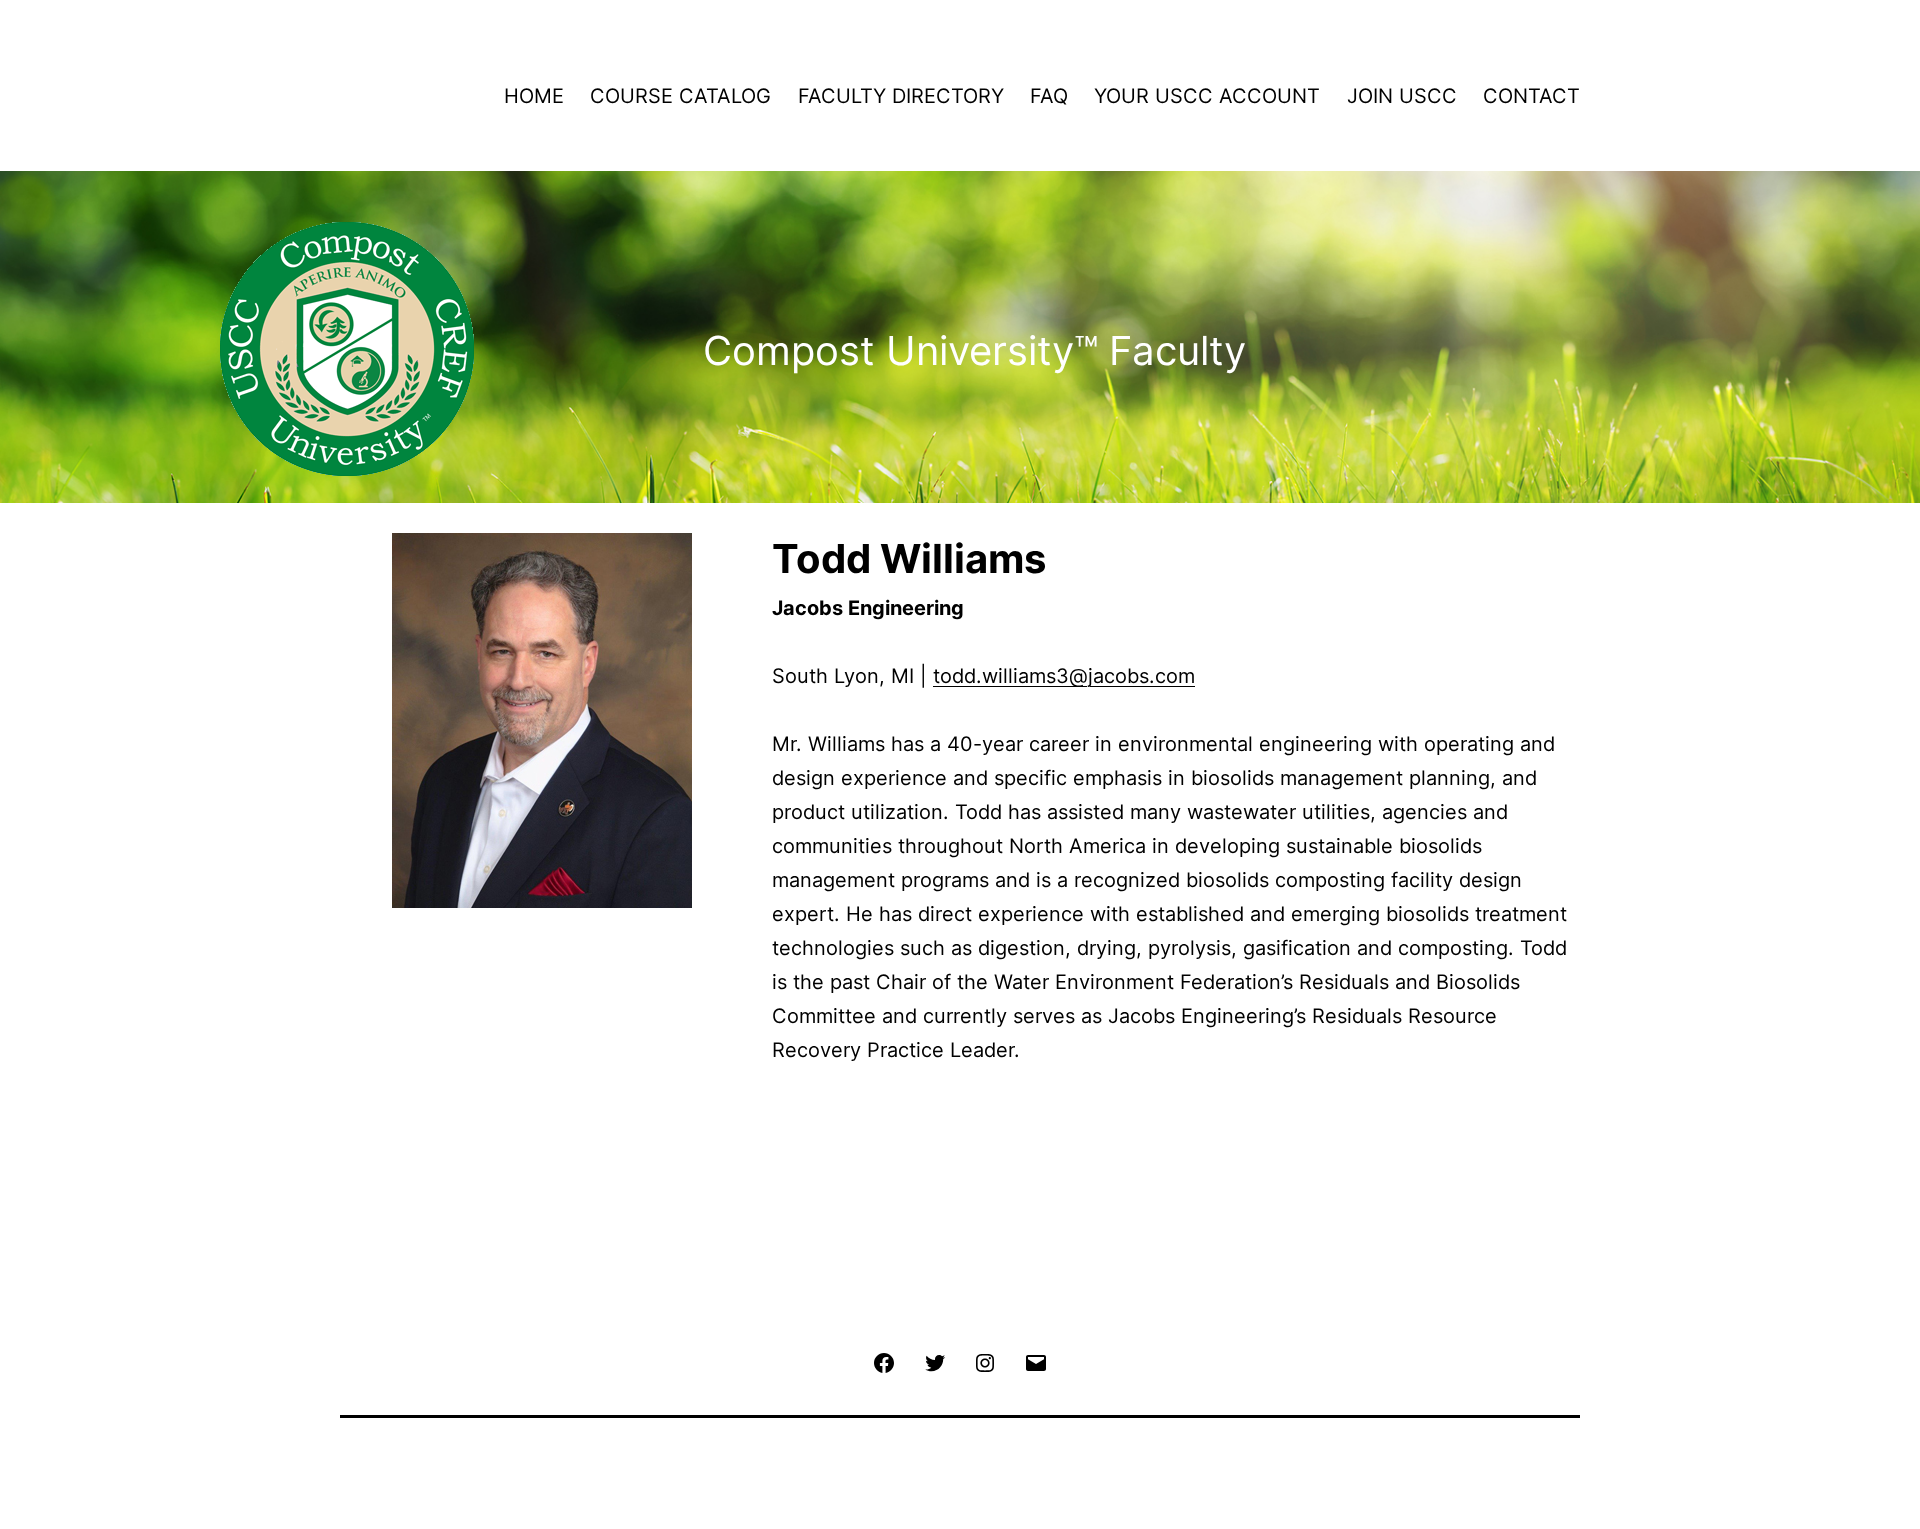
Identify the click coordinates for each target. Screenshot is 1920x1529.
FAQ (1049, 96)
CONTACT (1531, 96)
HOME (534, 96)
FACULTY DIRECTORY (901, 96)
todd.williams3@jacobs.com (1064, 676)
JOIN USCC (1402, 96)
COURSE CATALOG (680, 96)
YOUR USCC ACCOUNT (1207, 96)
